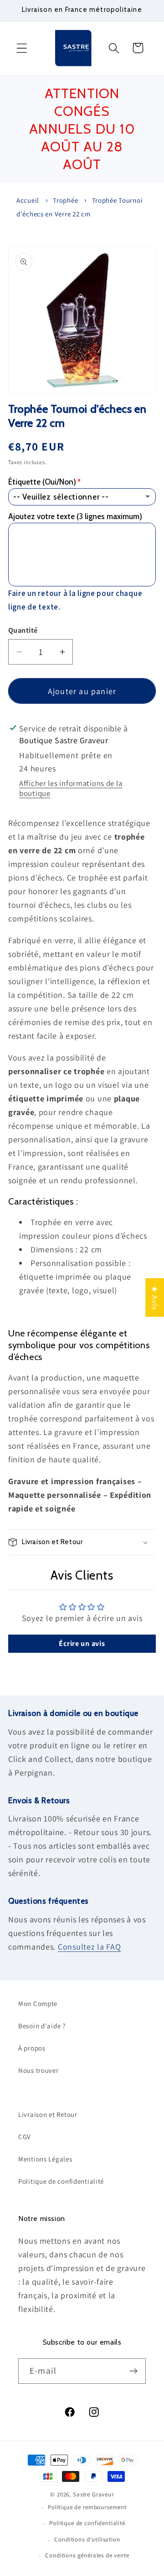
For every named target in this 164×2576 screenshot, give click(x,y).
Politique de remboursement (87, 2507)
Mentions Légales (45, 2159)
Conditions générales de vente (87, 2555)
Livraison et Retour (48, 2114)
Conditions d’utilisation (87, 2539)
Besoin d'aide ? (42, 2026)
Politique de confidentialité (61, 2181)
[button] (22, 48)
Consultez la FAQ (90, 1947)
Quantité (23, 630)
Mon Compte (38, 2003)
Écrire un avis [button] (82, 1643)
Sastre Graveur (93, 2494)
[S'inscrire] (133, 2371)
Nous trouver (38, 2070)
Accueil (28, 200)
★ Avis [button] (155, 1297)
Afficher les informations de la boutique (71, 788)
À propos (32, 2048)
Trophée (65, 200)
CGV (25, 2137)
